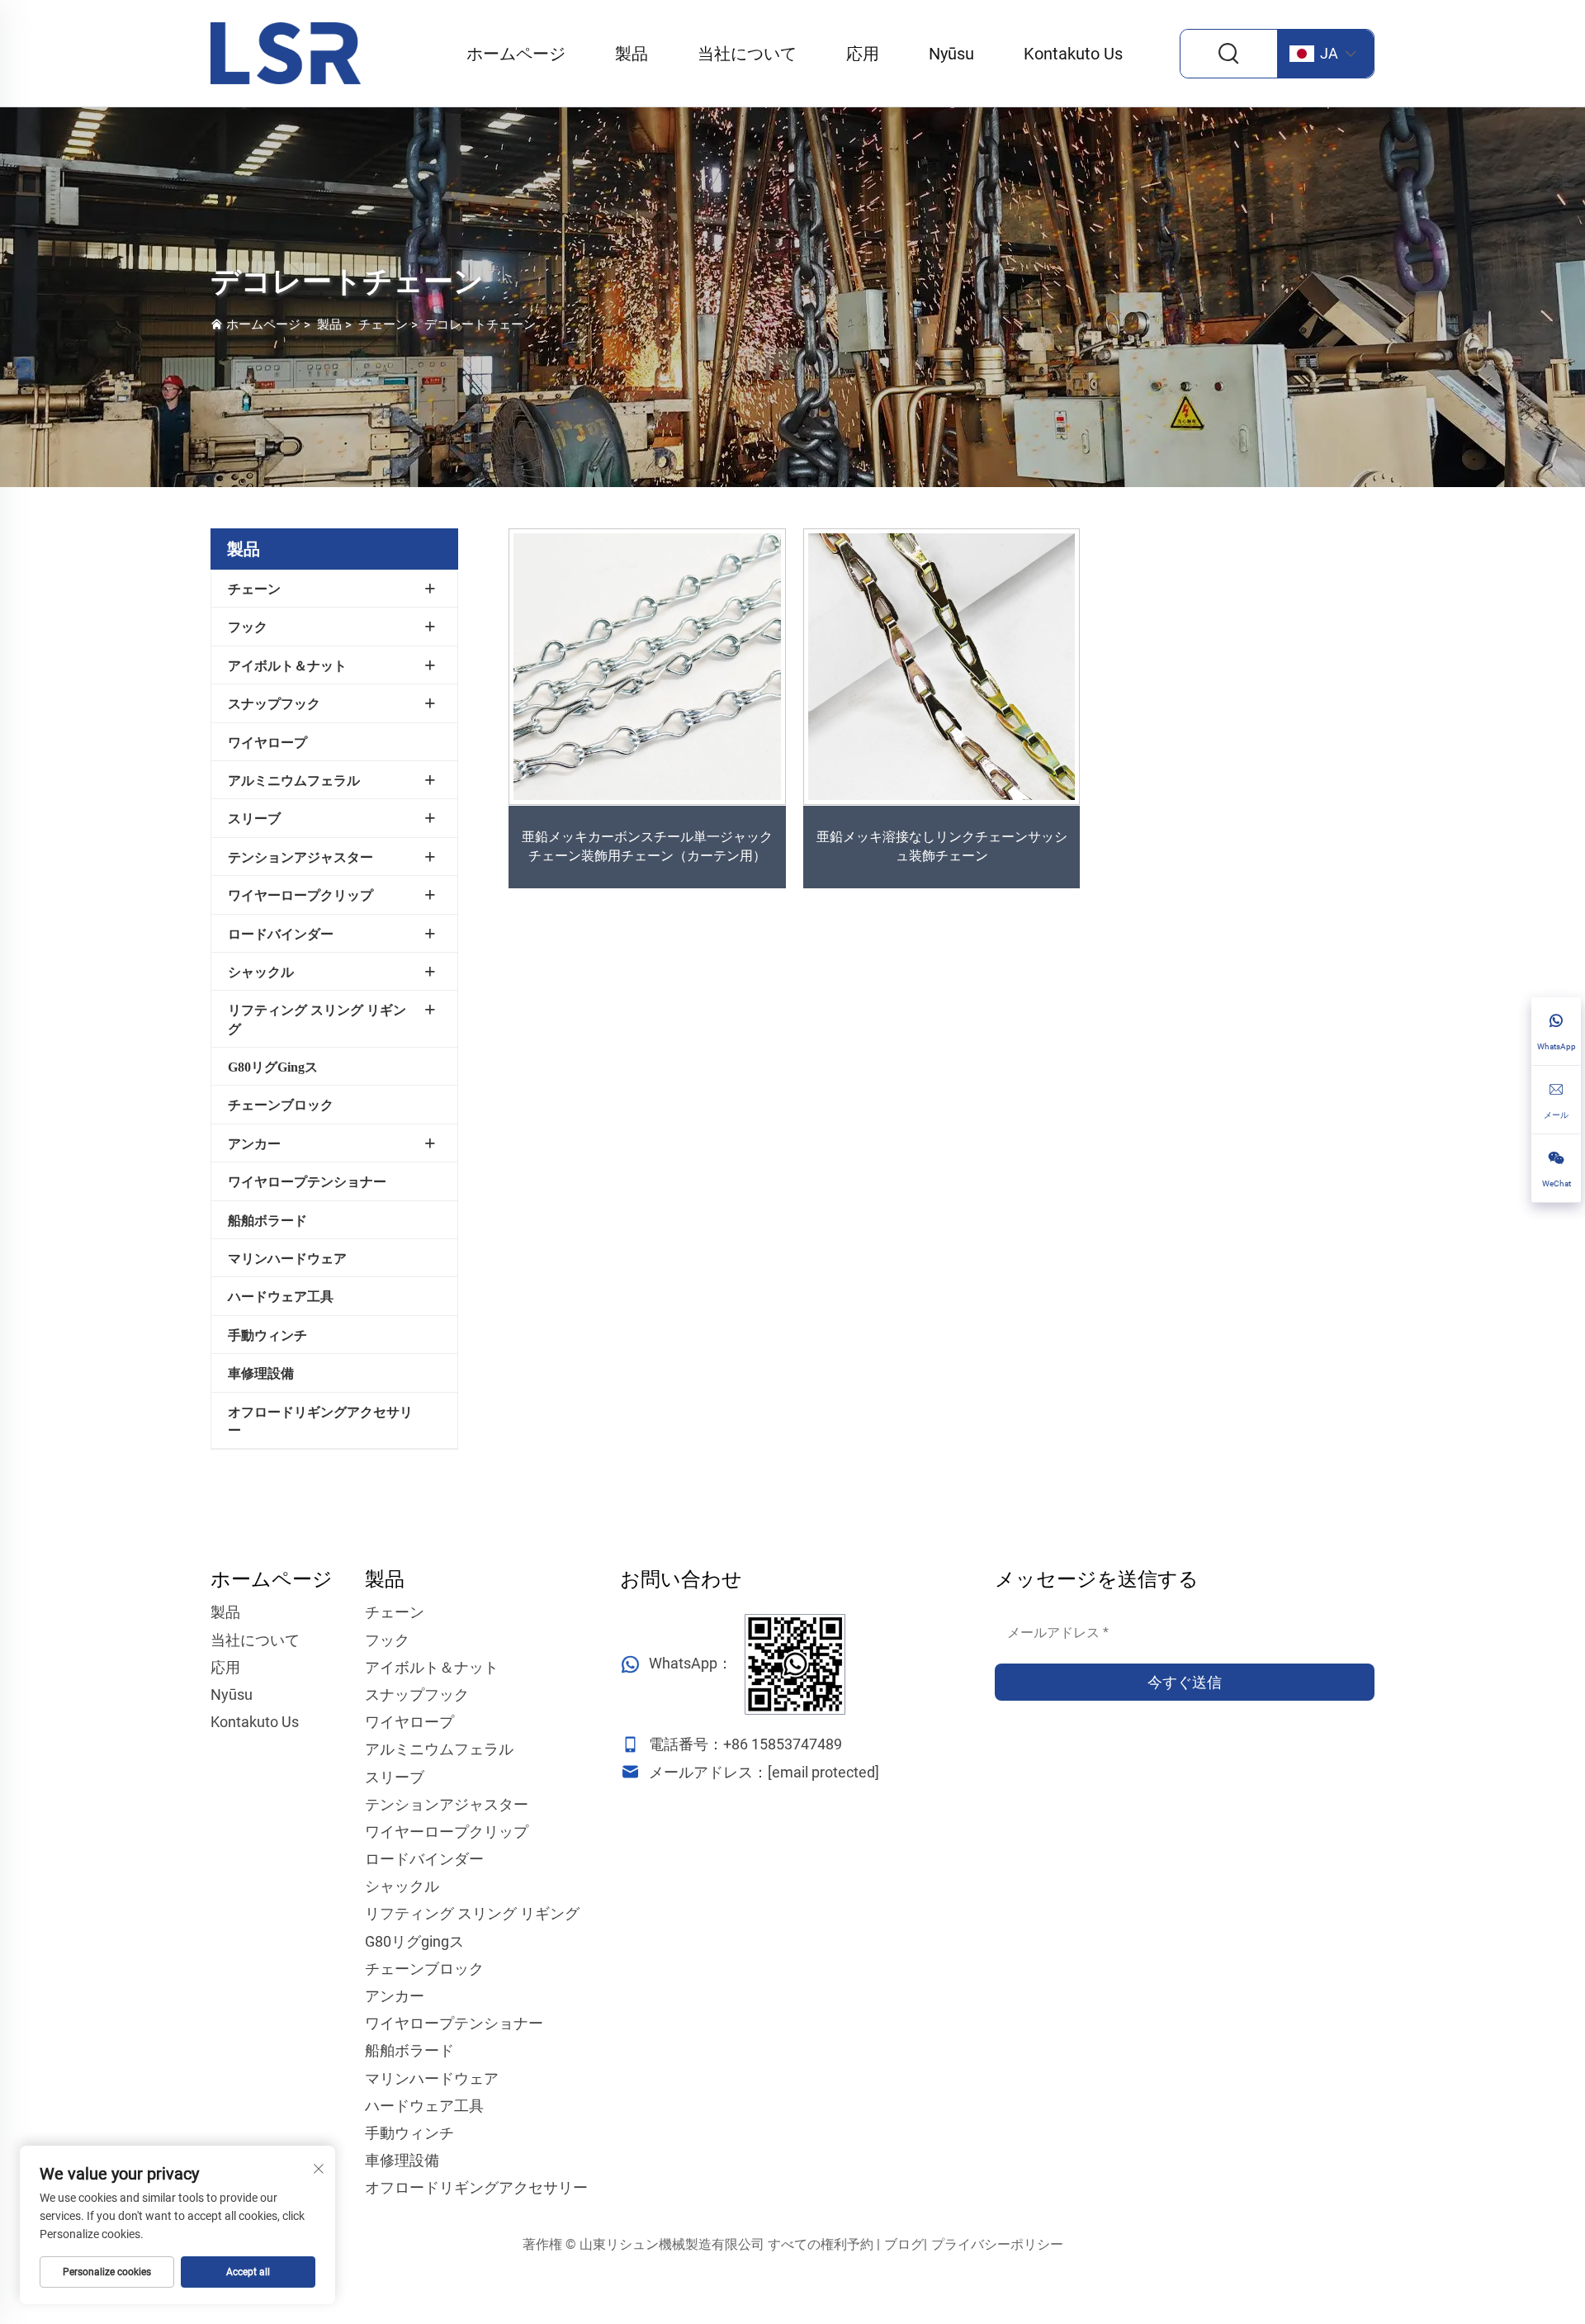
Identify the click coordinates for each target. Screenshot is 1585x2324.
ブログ (904, 2244)
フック (248, 627)
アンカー (254, 1144)
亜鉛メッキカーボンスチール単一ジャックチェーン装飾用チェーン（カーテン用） (647, 846)
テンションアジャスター (300, 857)
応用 (863, 54)
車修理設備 (261, 1373)
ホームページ (516, 54)
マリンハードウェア (287, 1259)
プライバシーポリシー (997, 2244)
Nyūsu (951, 54)
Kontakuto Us (1073, 54)
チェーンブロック (281, 1105)
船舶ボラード (267, 1221)
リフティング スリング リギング (317, 1019)
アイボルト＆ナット (287, 666)
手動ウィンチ (267, 1335)
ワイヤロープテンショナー (307, 1182)
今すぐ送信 (1185, 1682)
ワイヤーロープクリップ (300, 895)
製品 (632, 54)
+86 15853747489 (783, 1744)
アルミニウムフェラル (294, 781)
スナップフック (274, 704)
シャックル (261, 972)
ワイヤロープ (267, 743)
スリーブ (254, 819)
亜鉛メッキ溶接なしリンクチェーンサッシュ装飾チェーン (942, 846)
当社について (747, 54)
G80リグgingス (273, 1067)
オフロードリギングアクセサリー (320, 1421)
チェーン (383, 324)
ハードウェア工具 (281, 1297)
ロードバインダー (281, 934)
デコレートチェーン (480, 324)
